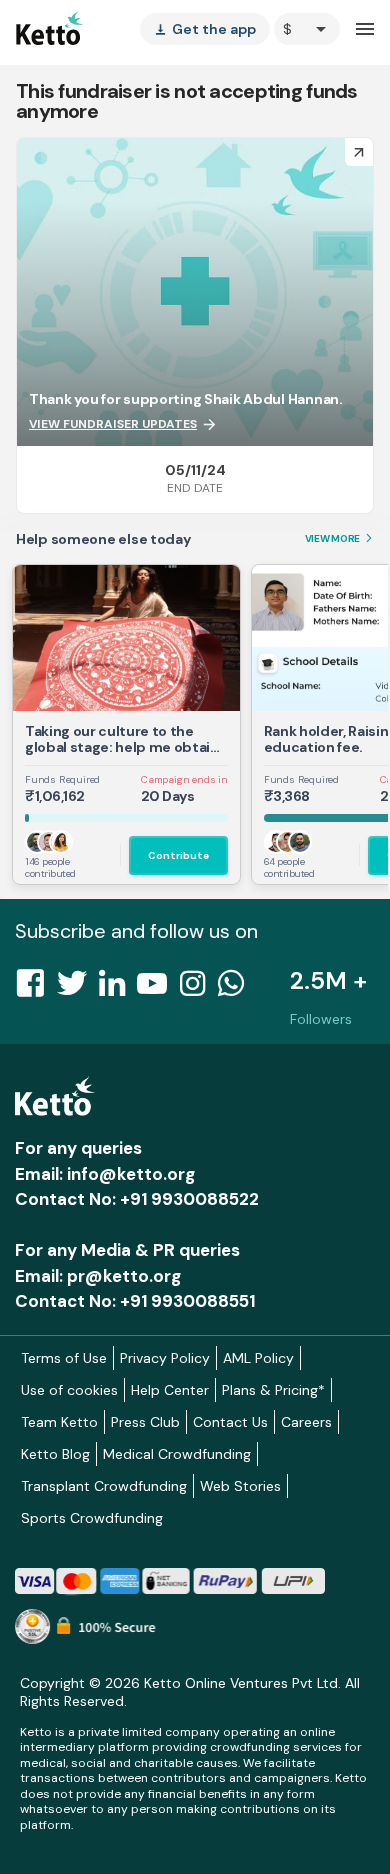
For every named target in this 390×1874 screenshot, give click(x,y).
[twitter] (78, 989)
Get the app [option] (205, 29)
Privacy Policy (165, 1358)
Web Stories (240, 1486)
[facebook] (36, 989)
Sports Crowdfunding (92, 1518)
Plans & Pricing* (273, 1390)
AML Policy (258, 1358)
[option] (307, 29)
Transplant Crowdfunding (104, 1486)
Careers (306, 1422)
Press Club (145, 1422)
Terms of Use (64, 1358)
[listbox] (205, 29)
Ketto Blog (55, 1454)
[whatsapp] (237, 989)
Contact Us (230, 1422)
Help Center (170, 1390)
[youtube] (158, 989)
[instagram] (198, 989)
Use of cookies (69, 1390)
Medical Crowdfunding (177, 1454)
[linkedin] (118, 989)
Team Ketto (59, 1422)
